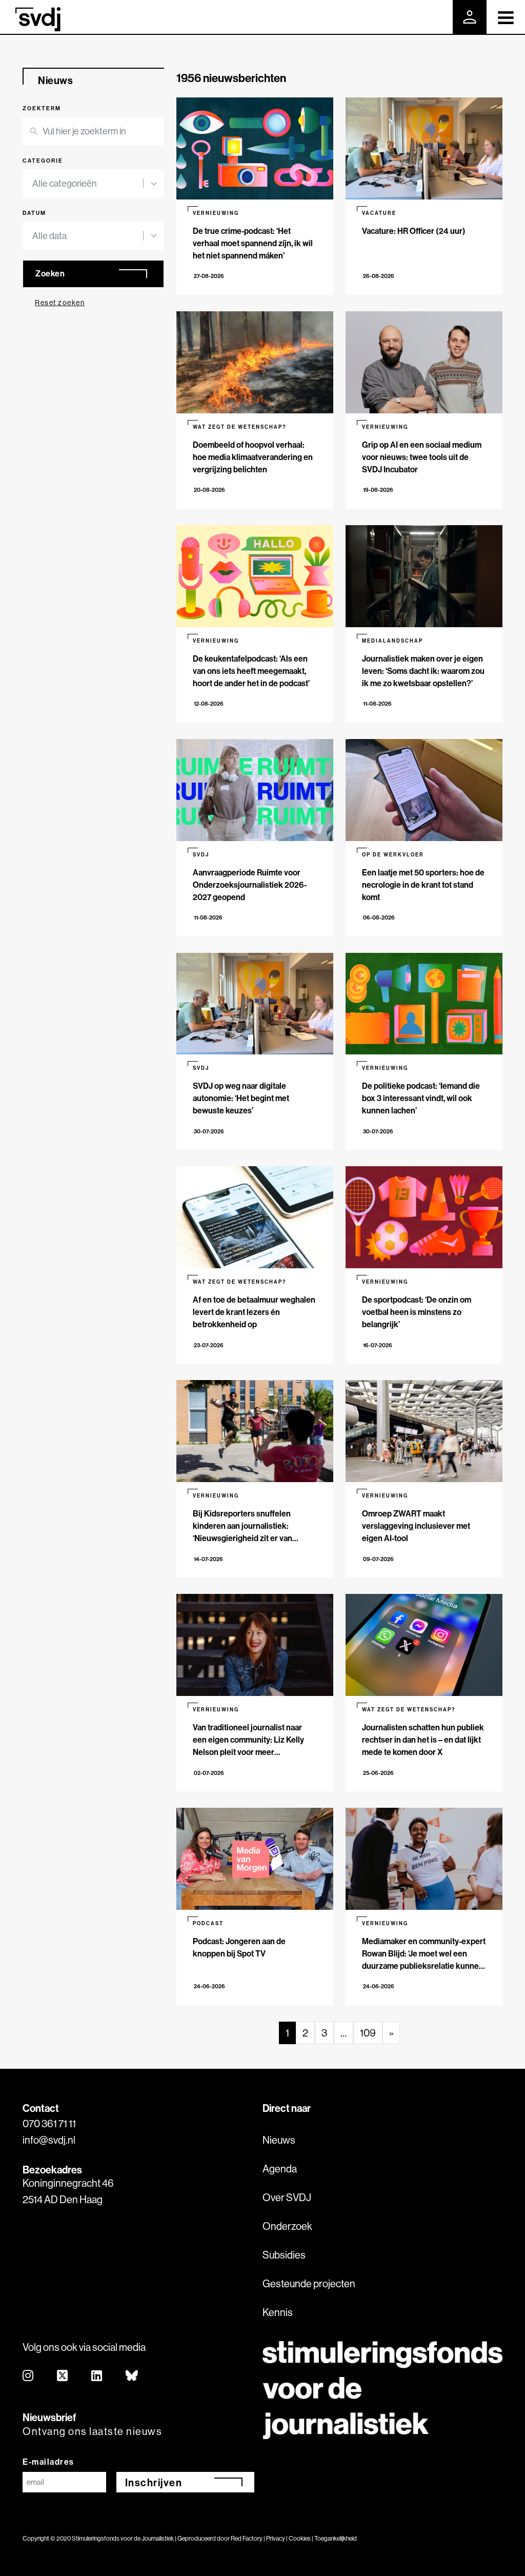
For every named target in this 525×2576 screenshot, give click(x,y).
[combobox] (88, 184)
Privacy (276, 2538)
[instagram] (28, 2376)
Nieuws (279, 2140)
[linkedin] (97, 2376)
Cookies (300, 2538)
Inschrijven (154, 2482)
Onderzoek (287, 2226)
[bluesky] (132, 2376)
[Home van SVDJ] (38, 19)
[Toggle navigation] (506, 17)
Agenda (280, 2169)
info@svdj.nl (49, 2140)
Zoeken (50, 273)
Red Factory (247, 2538)
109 (368, 2033)
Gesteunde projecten (309, 2283)
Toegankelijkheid (336, 2538)
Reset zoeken (60, 303)
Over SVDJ (287, 2197)
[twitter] (63, 2376)
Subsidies (284, 2255)
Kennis (278, 2312)
